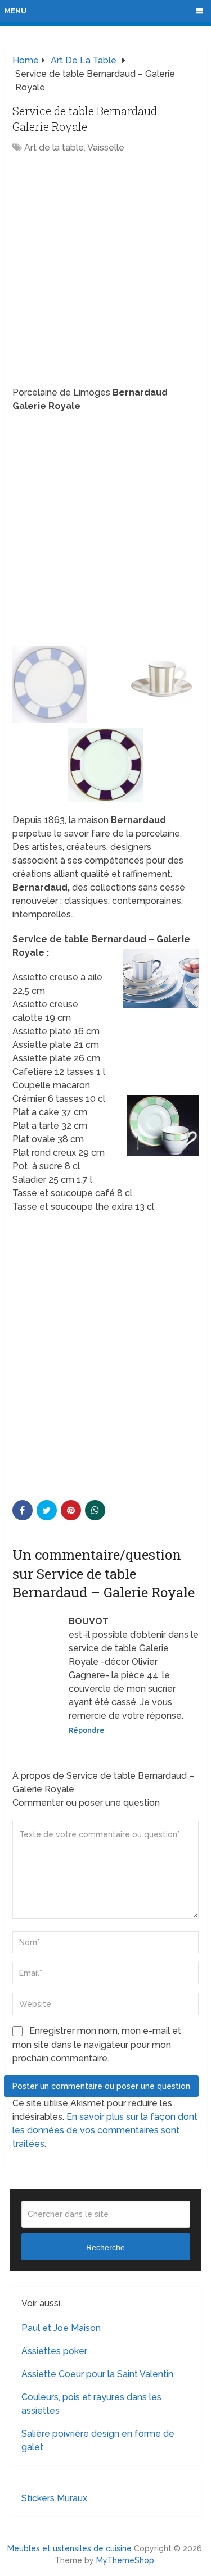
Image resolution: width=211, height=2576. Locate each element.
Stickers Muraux (54, 2498)
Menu (15, 11)
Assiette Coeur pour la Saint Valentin (97, 2374)
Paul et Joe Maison (61, 2328)
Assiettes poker (54, 2351)
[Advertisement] (105, 271)
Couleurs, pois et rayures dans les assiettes (91, 2404)
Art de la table (54, 147)
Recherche (105, 2247)
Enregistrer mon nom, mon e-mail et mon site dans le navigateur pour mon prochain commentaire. (97, 2045)
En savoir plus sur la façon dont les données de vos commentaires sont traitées (105, 2130)
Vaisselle (106, 147)
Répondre (87, 1730)
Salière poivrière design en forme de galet (98, 2440)
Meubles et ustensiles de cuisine (69, 2548)
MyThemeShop (125, 2560)
